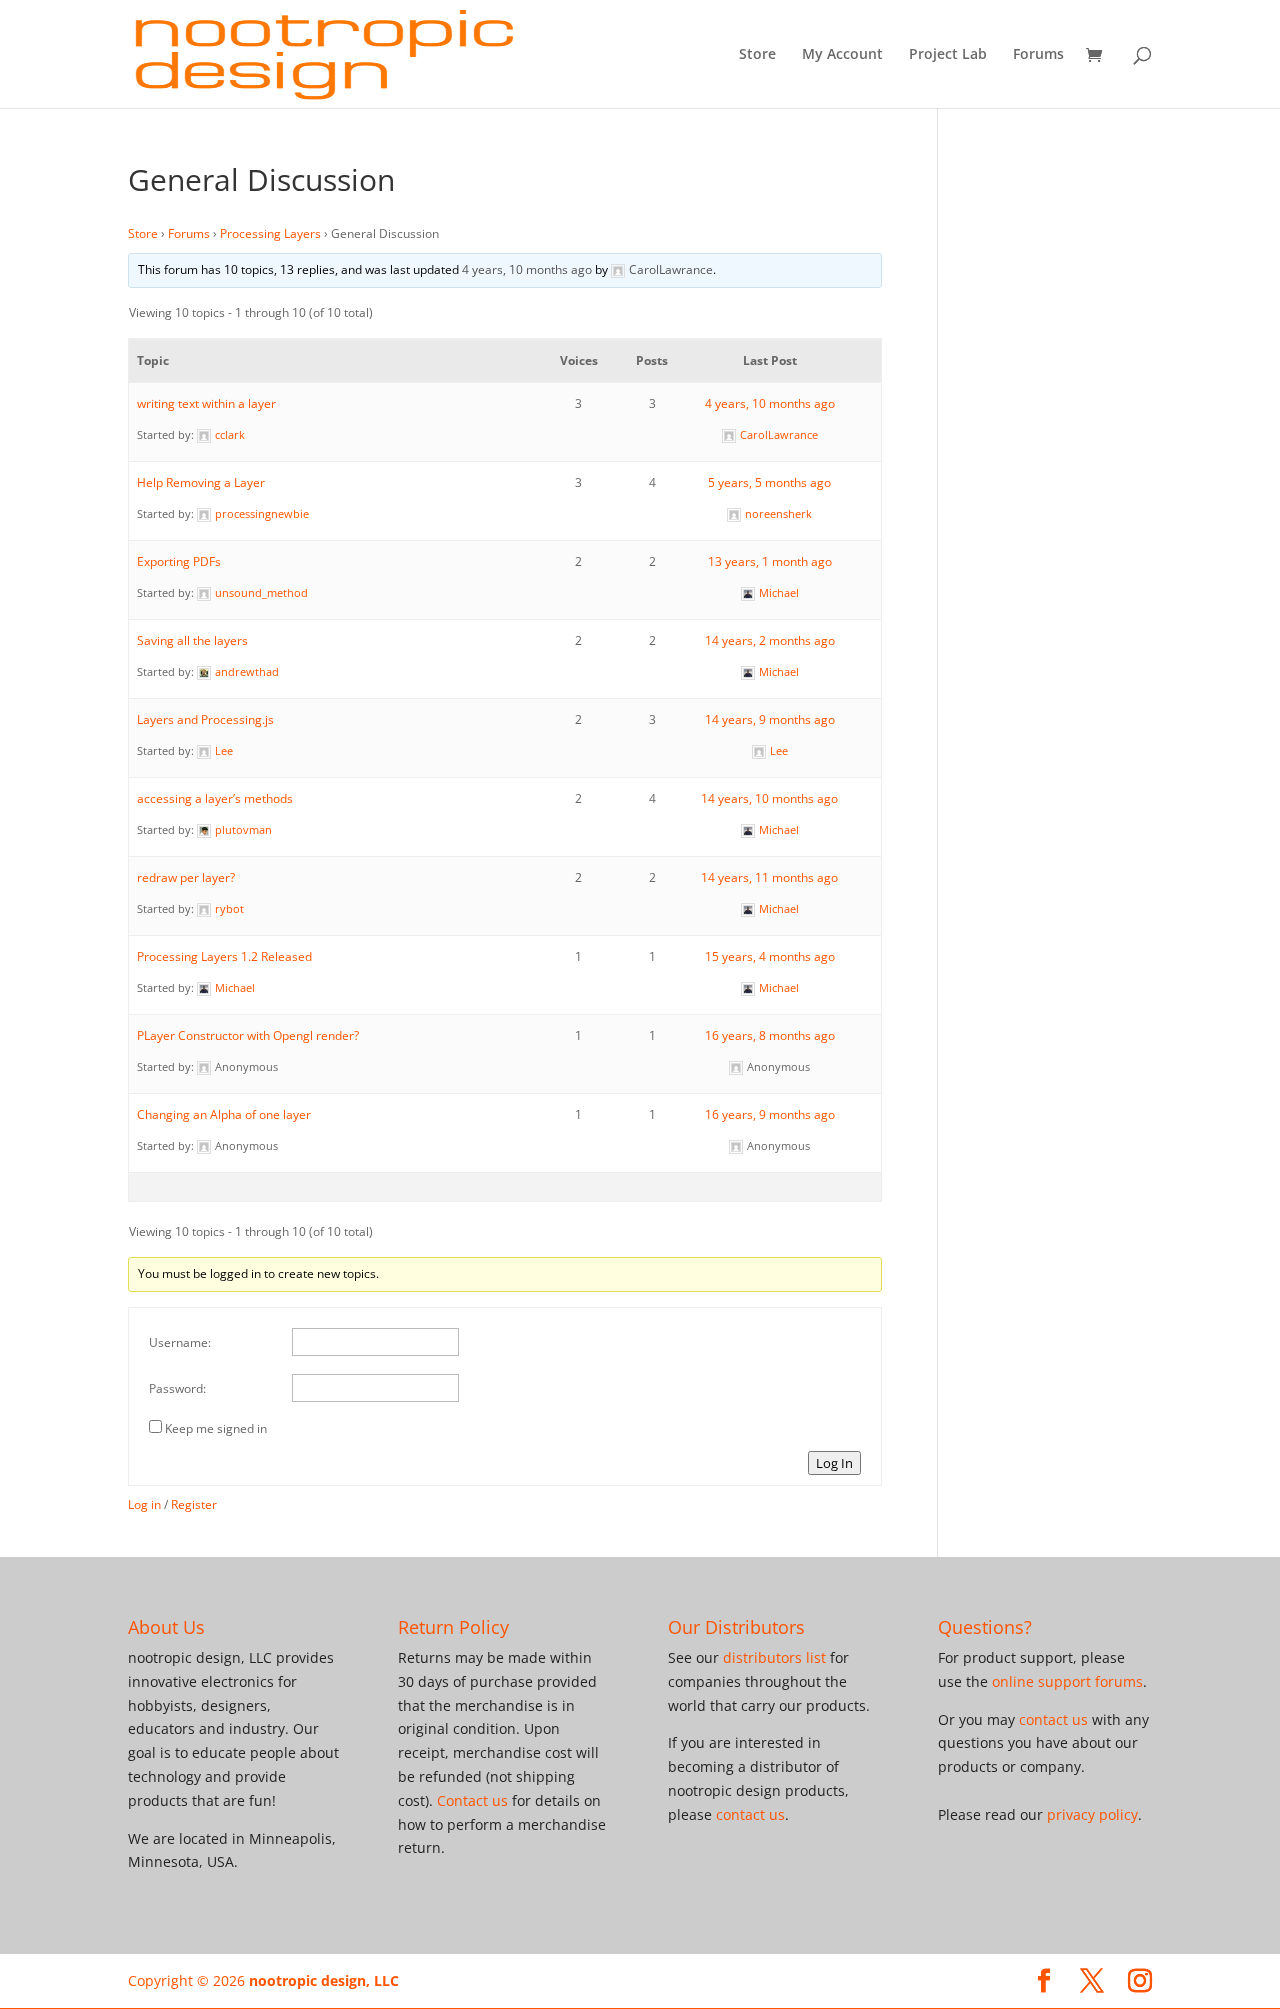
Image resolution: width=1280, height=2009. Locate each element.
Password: (177, 1388)
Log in (144, 1504)
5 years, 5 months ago (769, 482)
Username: (180, 1342)
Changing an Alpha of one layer (224, 1114)
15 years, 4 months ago (770, 956)
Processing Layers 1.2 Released (224, 956)
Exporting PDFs (179, 561)
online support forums (1067, 1681)
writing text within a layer (206, 403)
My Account (842, 55)
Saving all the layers (192, 640)
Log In (834, 1463)
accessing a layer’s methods (215, 798)
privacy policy (1092, 1814)
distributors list (774, 1657)
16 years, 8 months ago (770, 1035)
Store (757, 55)
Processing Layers (270, 233)
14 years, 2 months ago (770, 640)
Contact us (472, 1800)
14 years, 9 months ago (770, 719)
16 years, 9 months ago (770, 1114)
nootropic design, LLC (324, 1980)
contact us (750, 1814)
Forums (1038, 55)
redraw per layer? (186, 877)
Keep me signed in (216, 1428)
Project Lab (948, 55)
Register (194, 1504)
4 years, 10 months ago (527, 269)
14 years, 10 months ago (769, 798)
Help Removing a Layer (201, 482)
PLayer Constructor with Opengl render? (248, 1035)
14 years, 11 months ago (769, 877)
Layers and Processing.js (205, 719)
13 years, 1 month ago (770, 561)
